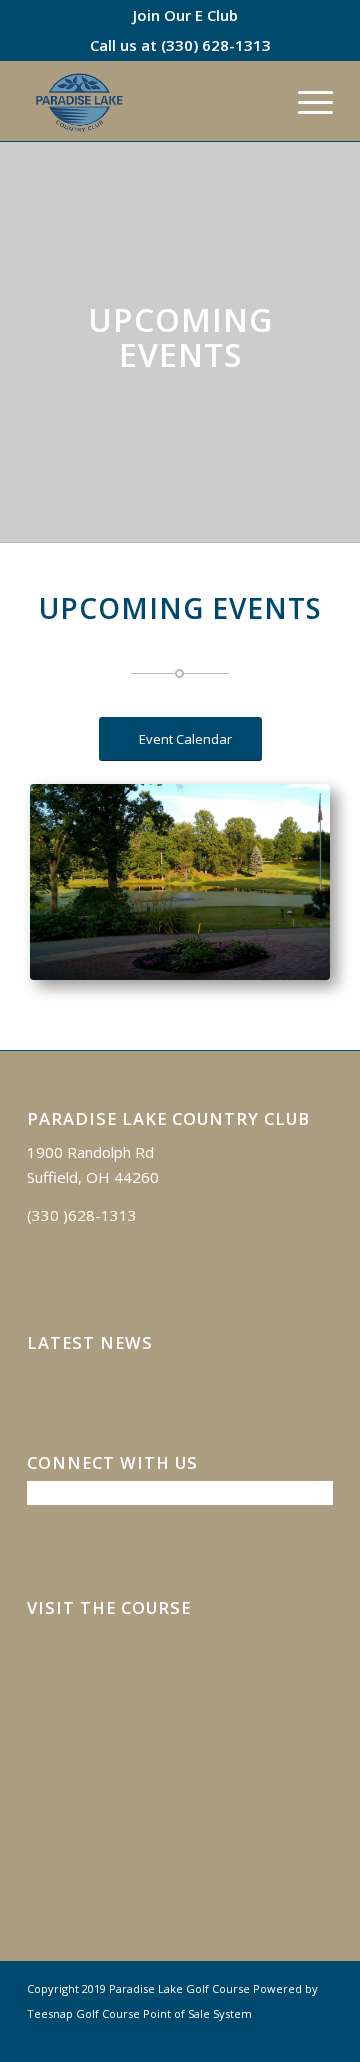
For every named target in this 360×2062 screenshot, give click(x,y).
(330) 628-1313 (216, 45)
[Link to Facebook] (288, 2037)
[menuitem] (185, 15)
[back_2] (180, 881)
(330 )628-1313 (82, 1215)
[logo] (149, 101)
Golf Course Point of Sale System (164, 2013)
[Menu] (305, 101)
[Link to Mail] (318, 2037)
